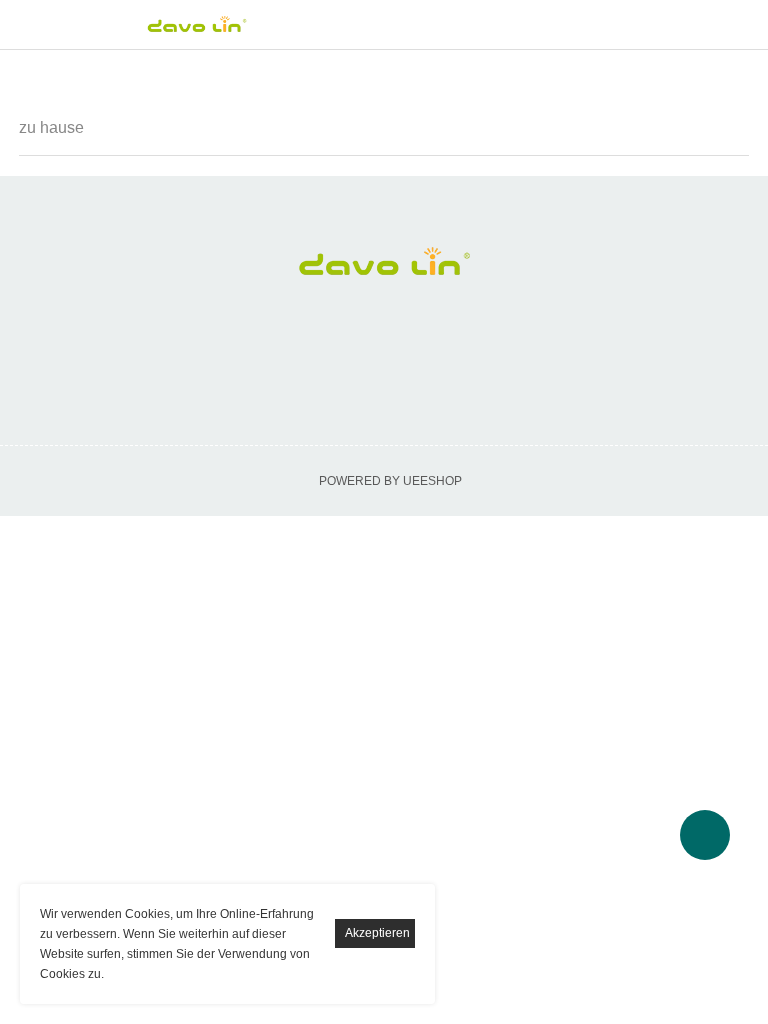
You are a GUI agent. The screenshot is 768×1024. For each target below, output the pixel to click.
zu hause (51, 127)
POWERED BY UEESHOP (390, 481)
